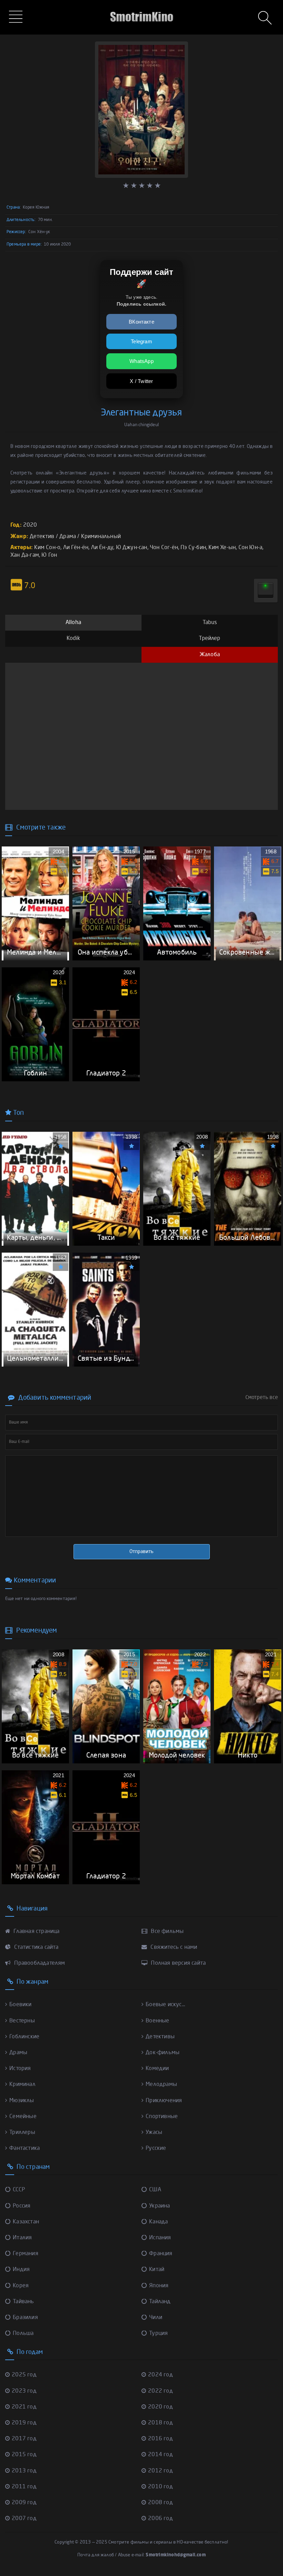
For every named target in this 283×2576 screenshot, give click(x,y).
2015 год (24, 2455)
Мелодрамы (161, 2085)
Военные (157, 2021)
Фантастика (25, 2148)
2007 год (24, 2519)
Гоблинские (24, 2037)
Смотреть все (262, 1398)
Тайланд (160, 2302)
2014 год (160, 2455)
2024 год (160, 2375)
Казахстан (26, 2222)
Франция (161, 2254)
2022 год (160, 2391)
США (155, 2190)
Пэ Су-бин (193, 548)
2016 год (160, 2439)
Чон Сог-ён (164, 548)
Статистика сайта (36, 1947)
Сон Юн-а (251, 548)
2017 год (24, 2439)
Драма (68, 537)
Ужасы (154, 2133)
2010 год (160, 2487)
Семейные (23, 2117)
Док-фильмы (163, 2053)
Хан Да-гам (25, 555)
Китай (157, 2270)
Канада (158, 2222)
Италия (22, 2238)
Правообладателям (39, 1963)
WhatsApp (141, 361)
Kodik (74, 639)
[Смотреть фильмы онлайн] (141, 7)
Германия (26, 2254)
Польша (23, 2334)
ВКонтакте (141, 322)
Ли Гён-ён (76, 548)
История (20, 2069)
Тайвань (23, 2302)
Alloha (73, 623)
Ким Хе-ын (222, 548)
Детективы (160, 2037)
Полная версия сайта (178, 1963)
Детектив (42, 537)
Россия (22, 2206)
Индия (21, 2270)
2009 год (24, 2503)
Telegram (141, 341)
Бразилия (25, 2318)
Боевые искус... (165, 2005)
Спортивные (162, 2117)
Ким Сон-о (47, 548)
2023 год (24, 2391)
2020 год (160, 2407)
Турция (158, 2334)
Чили (156, 2318)
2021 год (24, 2407)
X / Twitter (141, 381)
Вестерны (22, 2021)
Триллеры (22, 2133)
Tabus (210, 623)
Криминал (22, 2085)
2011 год (24, 2487)
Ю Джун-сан (132, 548)
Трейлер (209, 639)
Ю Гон (49, 555)
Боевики (20, 2005)
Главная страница (36, 1932)
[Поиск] (266, 19)
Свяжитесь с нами (173, 1947)
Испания (160, 2238)
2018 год (160, 2423)
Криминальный (101, 537)
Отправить (141, 1552)
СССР (19, 2190)
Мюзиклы (22, 2101)
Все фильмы (167, 1932)
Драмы (18, 2053)
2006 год (160, 2519)
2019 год (24, 2423)
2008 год (160, 2503)
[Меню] (17, 18)
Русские (156, 2148)
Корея (21, 2286)
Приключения (164, 2101)
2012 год (160, 2471)
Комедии (157, 2069)
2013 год (24, 2471)
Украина (159, 2206)
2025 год (24, 2375)
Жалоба (210, 655)
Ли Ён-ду (102, 548)
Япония (159, 2286)
